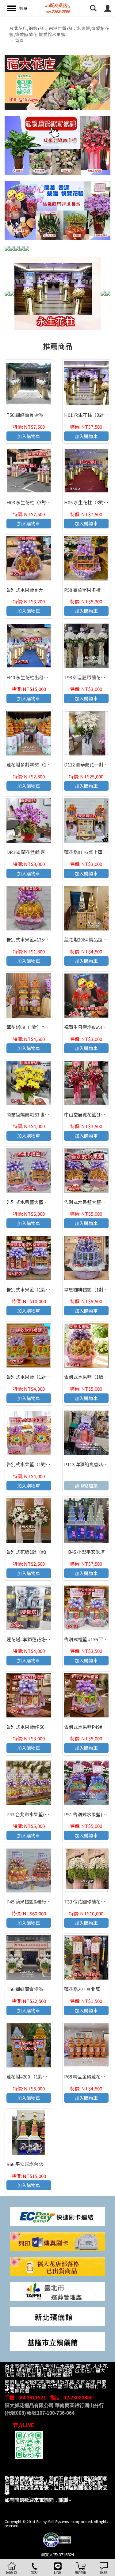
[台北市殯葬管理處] (57, 2291)
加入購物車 (29, 436)
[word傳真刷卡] (57, 2241)
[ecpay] (57, 2215)
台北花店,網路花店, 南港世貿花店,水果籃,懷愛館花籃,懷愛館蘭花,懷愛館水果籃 (59, 31)
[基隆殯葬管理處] (57, 2341)
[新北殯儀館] (57, 2316)
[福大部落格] (57, 2266)
